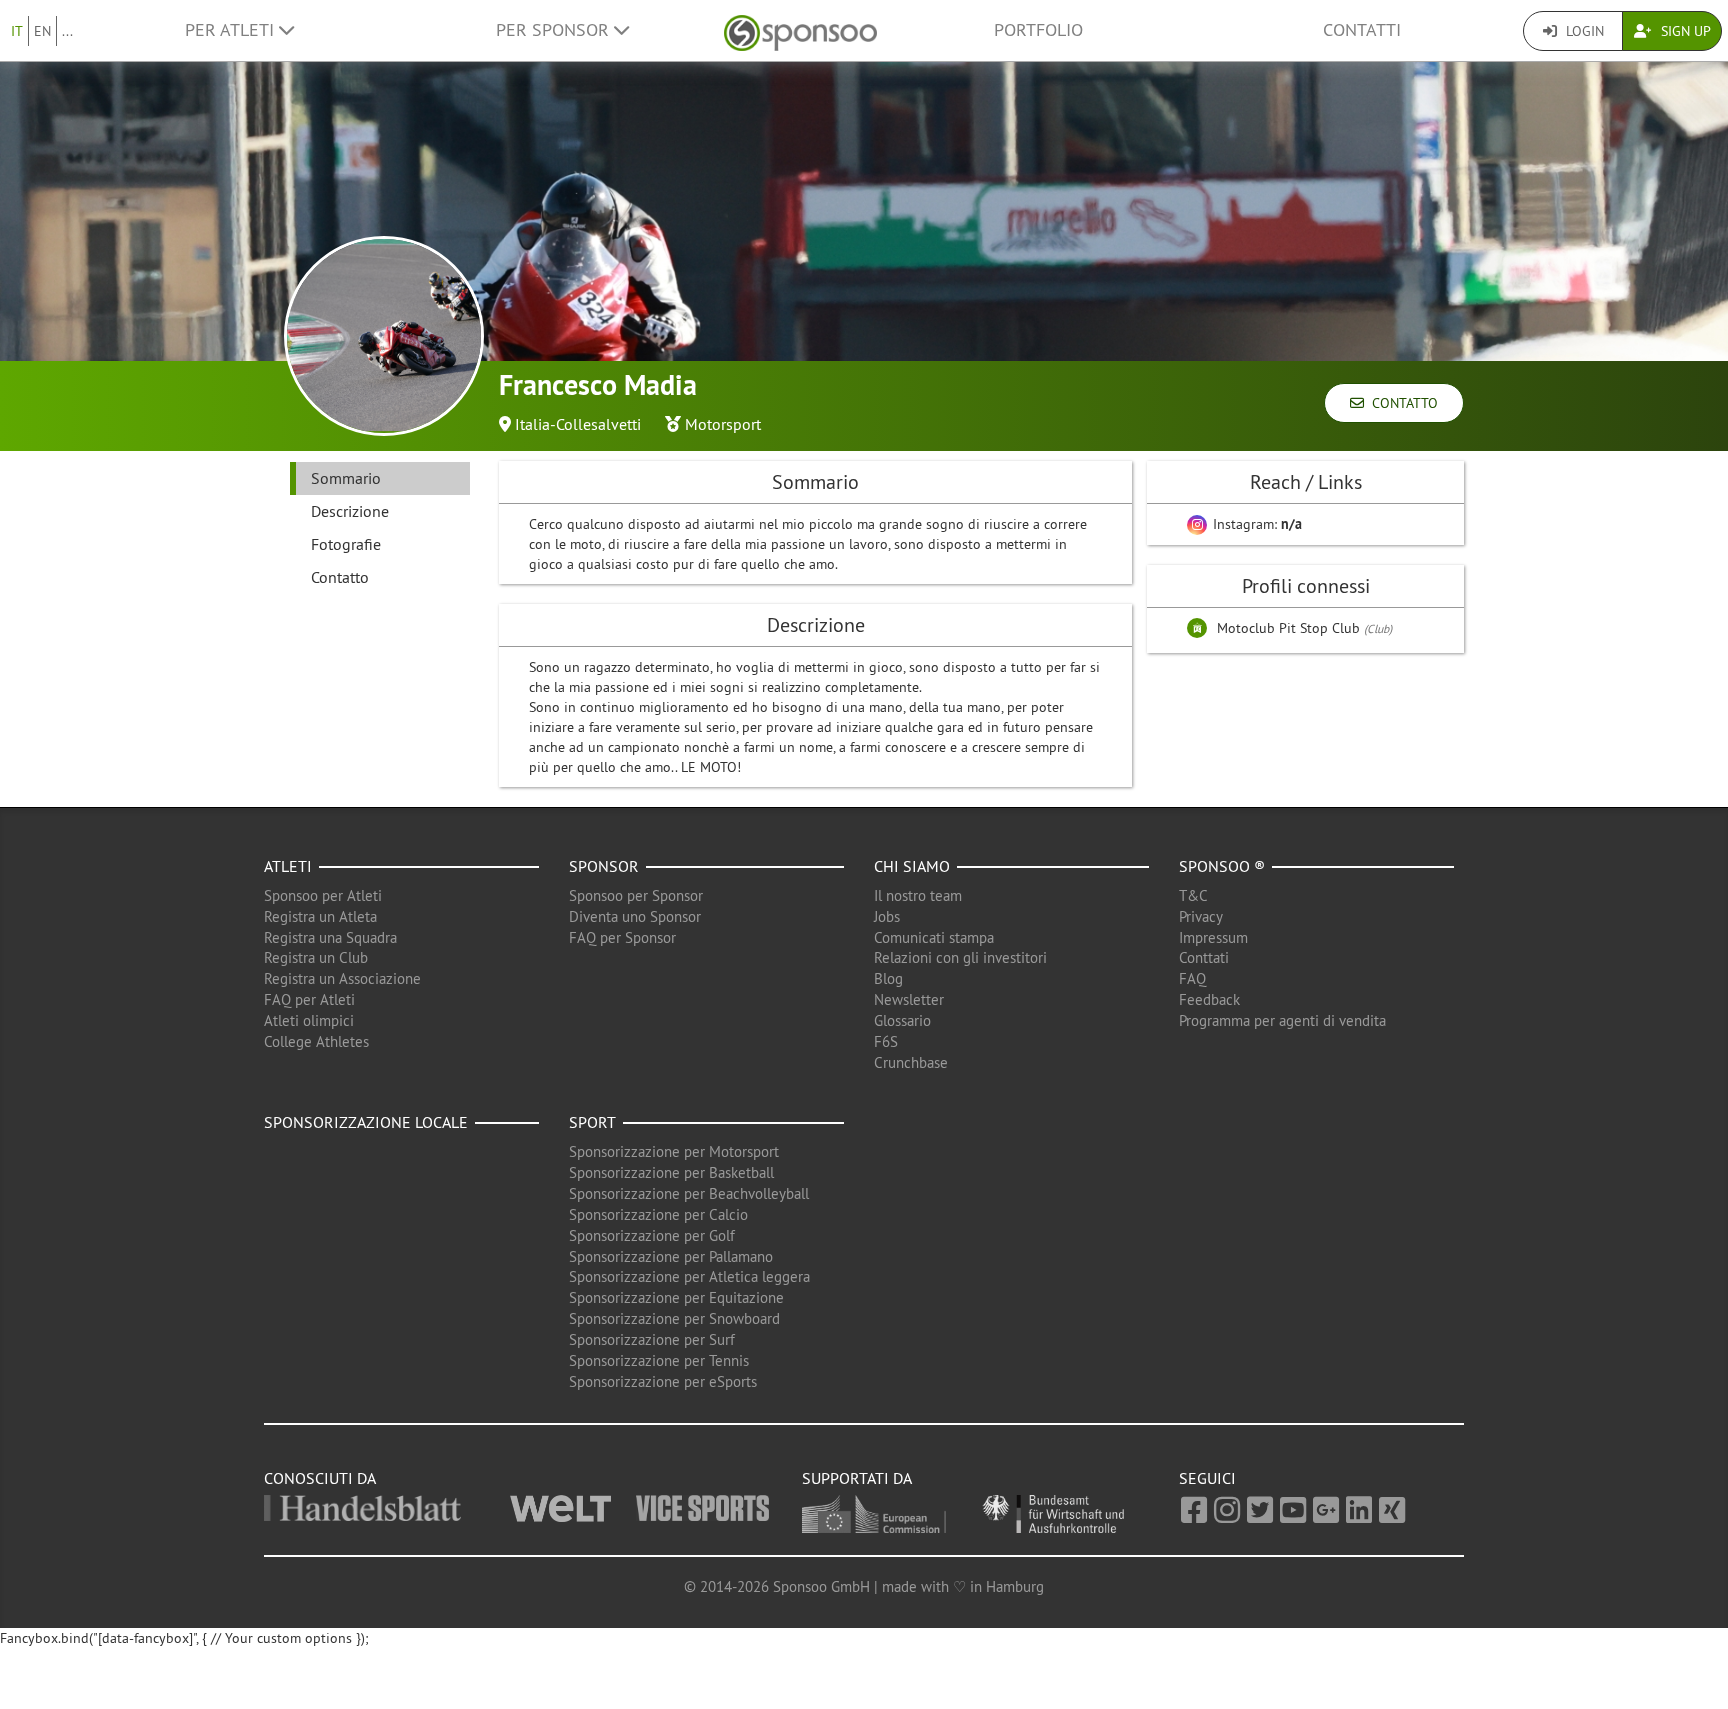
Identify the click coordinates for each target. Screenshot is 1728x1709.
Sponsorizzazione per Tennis (659, 1360)
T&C (1193, 895)
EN (42, 31)
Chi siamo (912, 866)
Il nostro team (918, 895)
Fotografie (346, 544)
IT (17, 31)
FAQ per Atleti (309, 999)
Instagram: (1255, 524)
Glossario (902, 1020)
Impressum (1213, 937)
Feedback (1209, 999)
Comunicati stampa (934, 937)
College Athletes (316, 1041)
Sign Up (1684, 31)
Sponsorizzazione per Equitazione (676, 1297)
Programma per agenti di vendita (1282, 1020)
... (67, 31)
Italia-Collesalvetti (578, 424)
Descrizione (350, 511)
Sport (592, 1122)
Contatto (1401, 403)
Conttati (1204, 957)
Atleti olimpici (309, 1020)
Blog (888, 978)
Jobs (887, 916)
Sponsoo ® (1222, 866)
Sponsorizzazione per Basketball (671, 1172)
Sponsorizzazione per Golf (652, 1235)
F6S (886, 1041)
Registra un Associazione (342, 978)
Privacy (1201, 916)
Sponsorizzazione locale (366, 1122)
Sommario (346, 478)
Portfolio (1038, 30)
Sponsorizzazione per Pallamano (671, 1256)
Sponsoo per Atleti (323, 895)
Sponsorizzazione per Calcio (658, 1214)
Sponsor (604, 866)
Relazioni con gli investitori (960, 957)
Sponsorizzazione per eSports (663, 1381)
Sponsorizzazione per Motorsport (674, 1151)
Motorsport (723, 424)
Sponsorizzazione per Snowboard (674, 1318)
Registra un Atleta (320, 916)
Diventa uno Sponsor (635, 916)
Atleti (288, 866)
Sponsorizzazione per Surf (652, 1339)
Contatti (1362, 30)
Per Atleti (232, 30)
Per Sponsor (555, 30)
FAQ (1192, 978)
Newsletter (909, 999)
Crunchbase (911, 1062)
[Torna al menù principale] (800, 30)
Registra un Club (316, 957)
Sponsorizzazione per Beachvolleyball (689, 1193)
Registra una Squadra (330, 937)
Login (1583, 31)
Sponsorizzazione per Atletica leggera (689, 1276)
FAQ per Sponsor (622, 937)
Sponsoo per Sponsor (636, 895)
